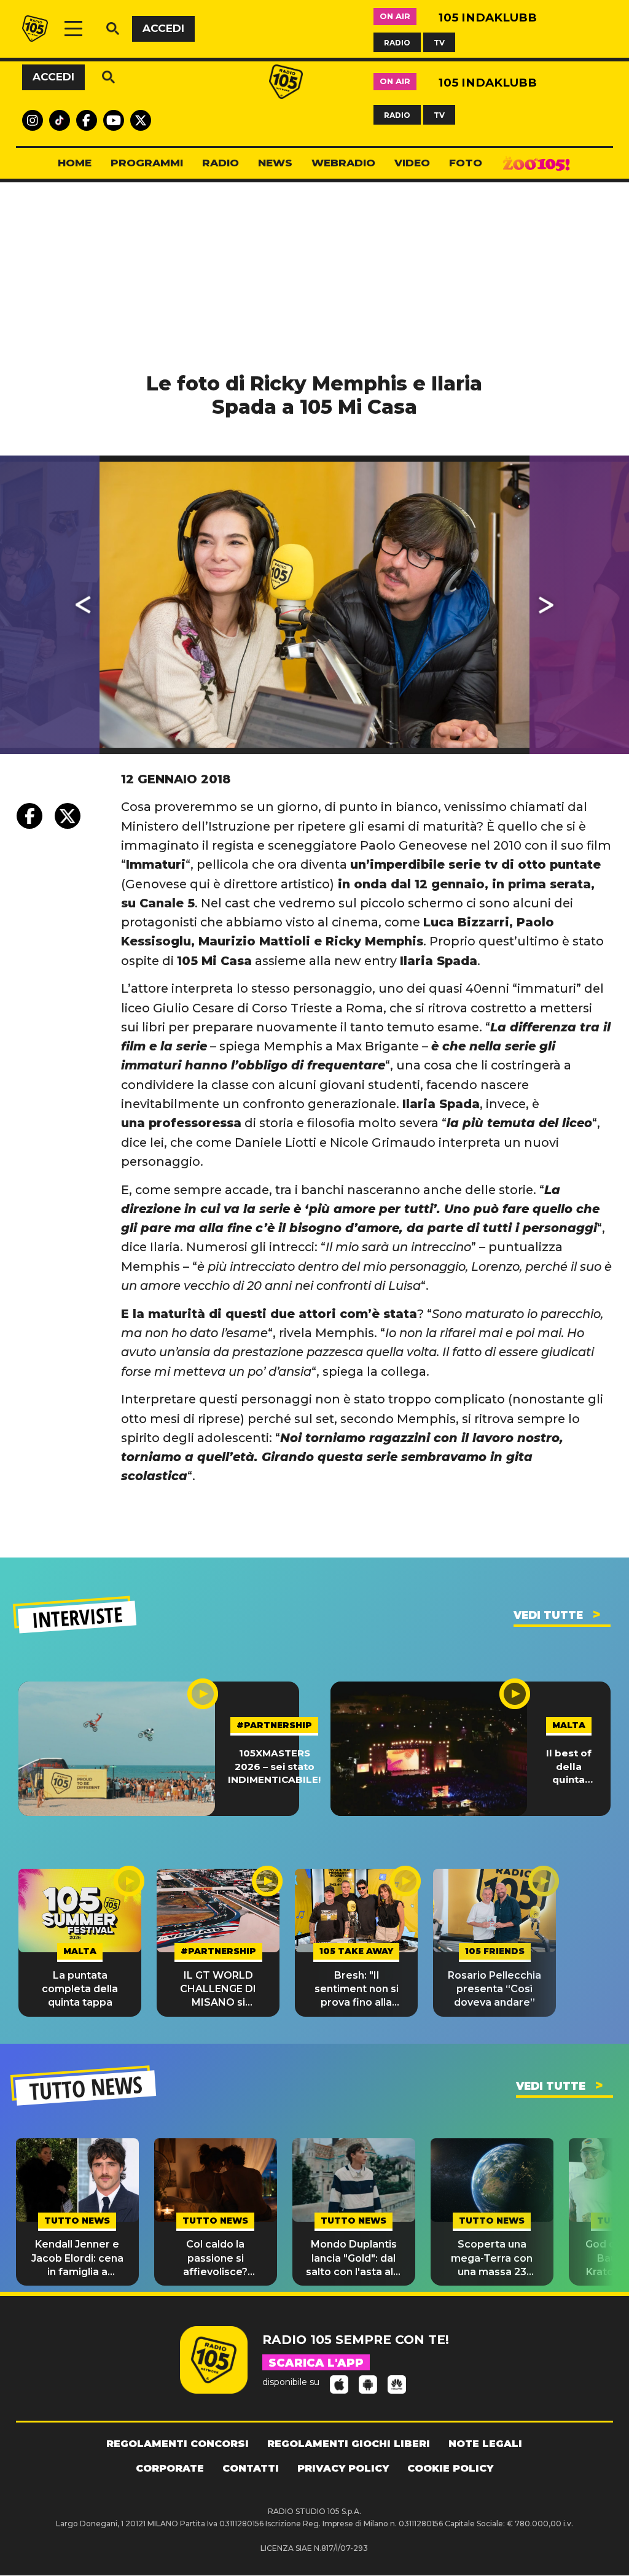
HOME (75, 163)
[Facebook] (29, 816)
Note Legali (485, 2444)
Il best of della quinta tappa (569, 1767)
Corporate (170, 2468)
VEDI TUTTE (548, 1615)
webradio (343, 163)
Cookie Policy (450, 2468)
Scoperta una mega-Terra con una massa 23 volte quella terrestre (492, 2259)
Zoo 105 (536, 163)
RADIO (397, 42)
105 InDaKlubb (488, 17)
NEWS (275, 163)
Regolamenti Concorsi (178, 2444)
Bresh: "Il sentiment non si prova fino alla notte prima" (357, 1990)
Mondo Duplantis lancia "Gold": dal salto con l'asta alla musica (354, 2259)
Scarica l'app (316, 2363)
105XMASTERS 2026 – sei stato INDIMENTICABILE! (274, 1766)
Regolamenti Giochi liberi (349, 2444)
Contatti (251, 2468)
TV (439, 42)
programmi (147, 163)
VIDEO (412, 163)
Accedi (163, 28)
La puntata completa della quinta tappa (80, 1989)
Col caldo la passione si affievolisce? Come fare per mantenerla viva (216, 2259)
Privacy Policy (343, 2468)
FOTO (466, 163)
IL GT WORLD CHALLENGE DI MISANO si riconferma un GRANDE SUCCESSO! (218, 1990)
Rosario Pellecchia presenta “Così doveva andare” (494, 1989)
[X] (68, 816)
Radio (221, 163)
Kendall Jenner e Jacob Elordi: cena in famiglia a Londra (77, 2259)
